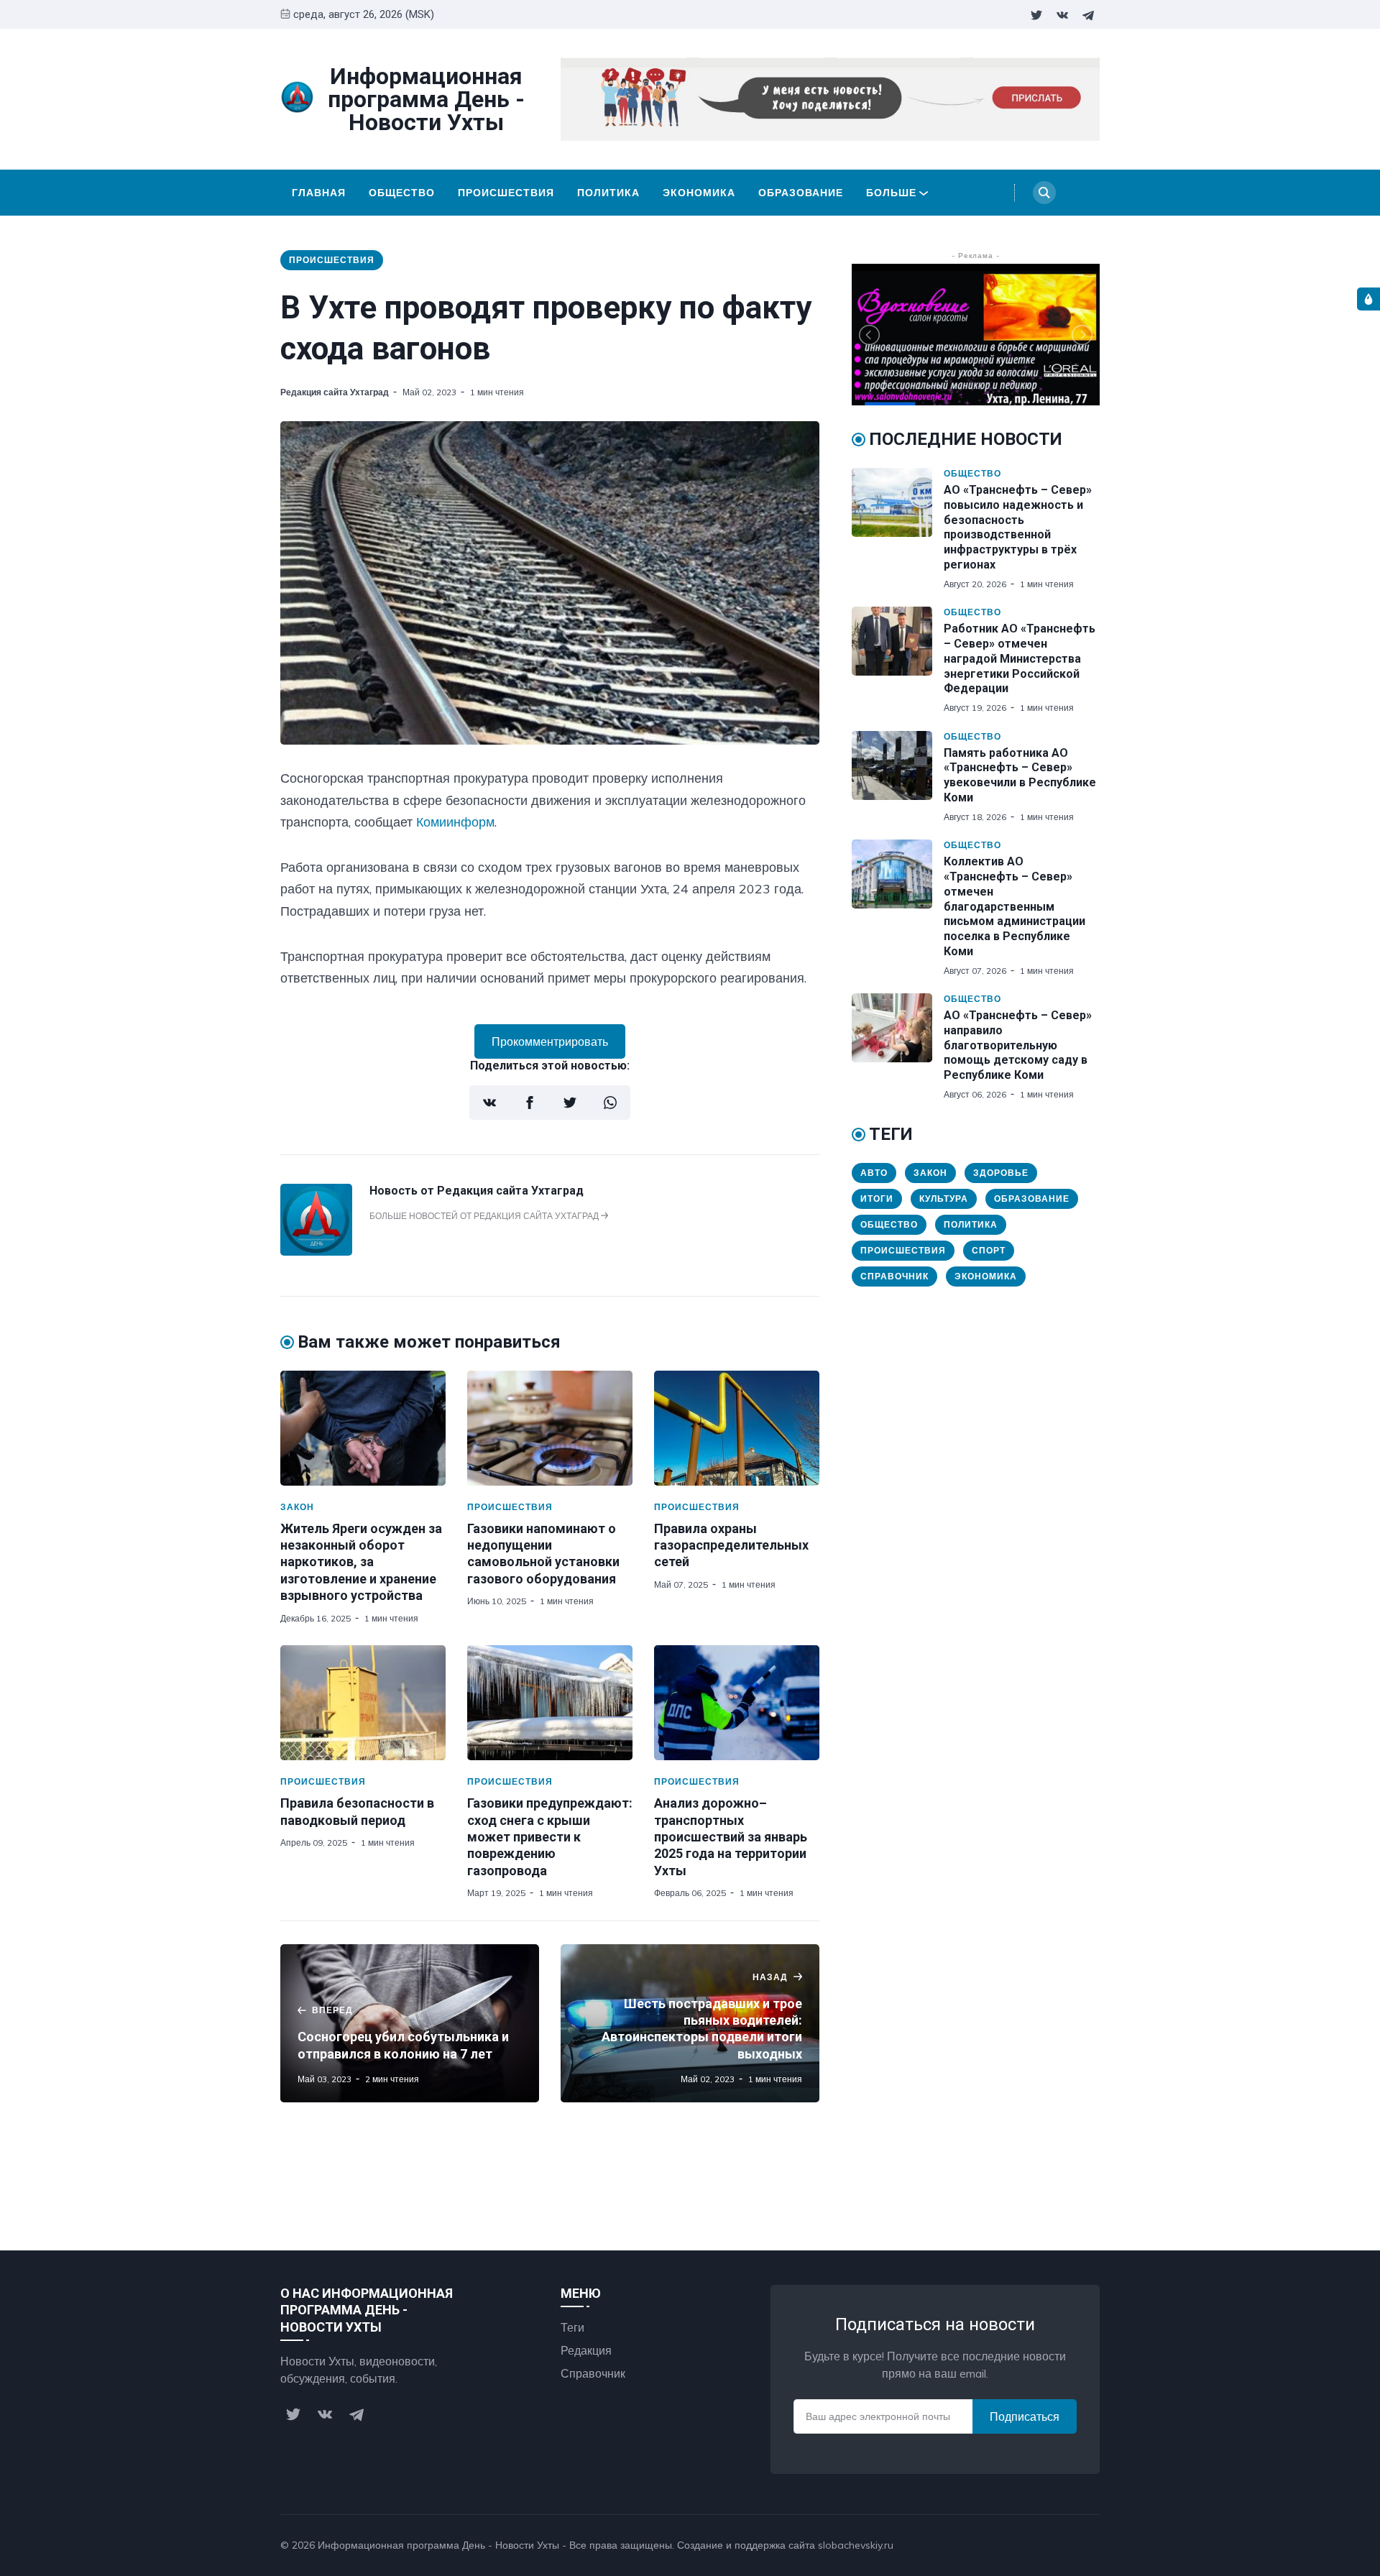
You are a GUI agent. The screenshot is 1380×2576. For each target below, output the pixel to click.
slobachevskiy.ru (856, 2545)
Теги (572, 2327)
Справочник (894, 1276)
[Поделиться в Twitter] (570, 1103)
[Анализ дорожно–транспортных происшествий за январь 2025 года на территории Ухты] (737, 1703)
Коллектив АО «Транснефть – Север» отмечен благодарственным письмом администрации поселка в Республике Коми (1015, 906)
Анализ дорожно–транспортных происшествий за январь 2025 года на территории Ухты (731, 1837)
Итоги (877, 1199)
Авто (874, 1173)
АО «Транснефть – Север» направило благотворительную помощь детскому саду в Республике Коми (1018, 1045)
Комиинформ (455, 822)
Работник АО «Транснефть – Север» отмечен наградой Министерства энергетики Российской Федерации (1020, 658)
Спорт (989, 1250)
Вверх (1069, 2545)
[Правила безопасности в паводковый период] (363, 1703)
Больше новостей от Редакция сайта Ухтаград (485, 1216)
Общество (402, 193)
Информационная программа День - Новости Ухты (438, 2545)
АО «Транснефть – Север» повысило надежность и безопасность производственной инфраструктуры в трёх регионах (1018, 527)
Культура (944, 1199)
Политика (608, 193)
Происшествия (506, 193)
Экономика (699, 193)
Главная (319, 193)
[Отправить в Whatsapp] (610, 1103)
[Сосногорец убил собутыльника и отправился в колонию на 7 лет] (410, 2023)
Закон (297, 1507)
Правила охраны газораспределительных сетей (731, 1545)
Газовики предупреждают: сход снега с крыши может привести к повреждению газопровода (550, 1837)
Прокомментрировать (550, 1041)
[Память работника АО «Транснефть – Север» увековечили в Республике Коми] (898, 777)
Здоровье (1001, 1173)
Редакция (586, 2350)
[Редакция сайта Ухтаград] (316, 1251)
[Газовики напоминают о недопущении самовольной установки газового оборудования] (550, 1428)
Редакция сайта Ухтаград (335, 392)
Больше (891, 193)
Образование (801, 193)
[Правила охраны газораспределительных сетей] (737, 1428)
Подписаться (1025, 2416)
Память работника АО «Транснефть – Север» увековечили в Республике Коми (1020, 775)
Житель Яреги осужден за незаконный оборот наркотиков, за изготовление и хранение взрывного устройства (361, 1562)
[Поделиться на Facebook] (530, 1103)
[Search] (1044, 193)
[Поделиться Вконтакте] (489, 1103)
